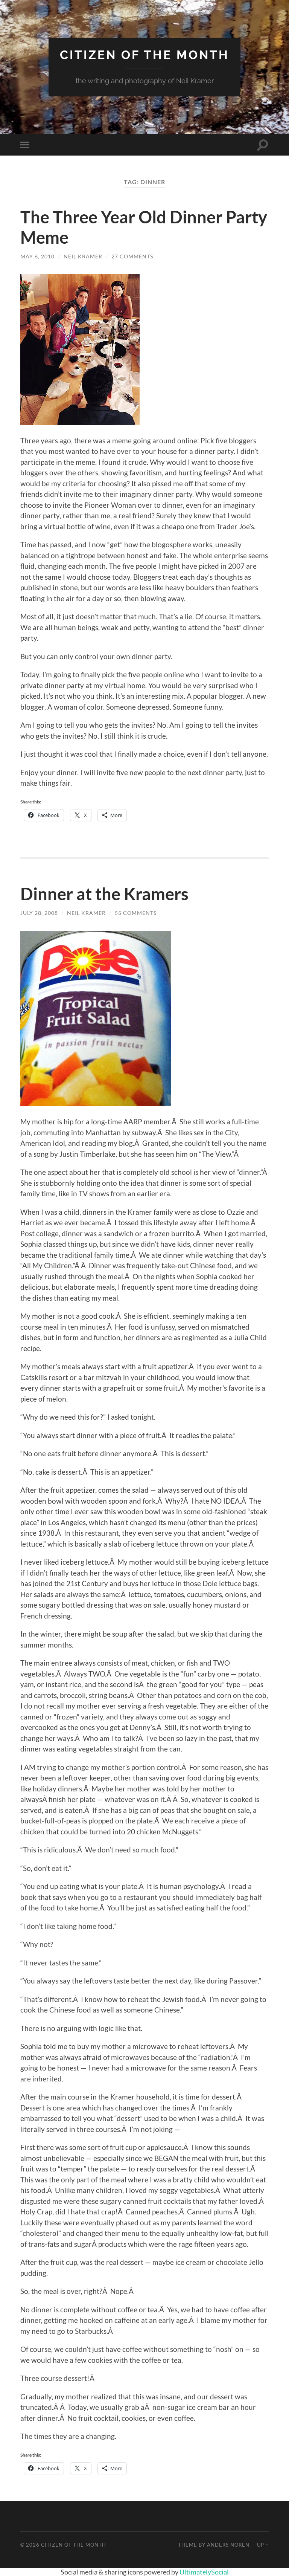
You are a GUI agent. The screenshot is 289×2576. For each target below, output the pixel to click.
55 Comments (136, 913)
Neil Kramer (83, 256)
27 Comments (132, 256)
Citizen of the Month (144, 55)
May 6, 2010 (37, 256)
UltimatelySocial (204, 2572)
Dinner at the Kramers (104, 894)
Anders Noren (228, 2545)
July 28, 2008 (39, 913)
